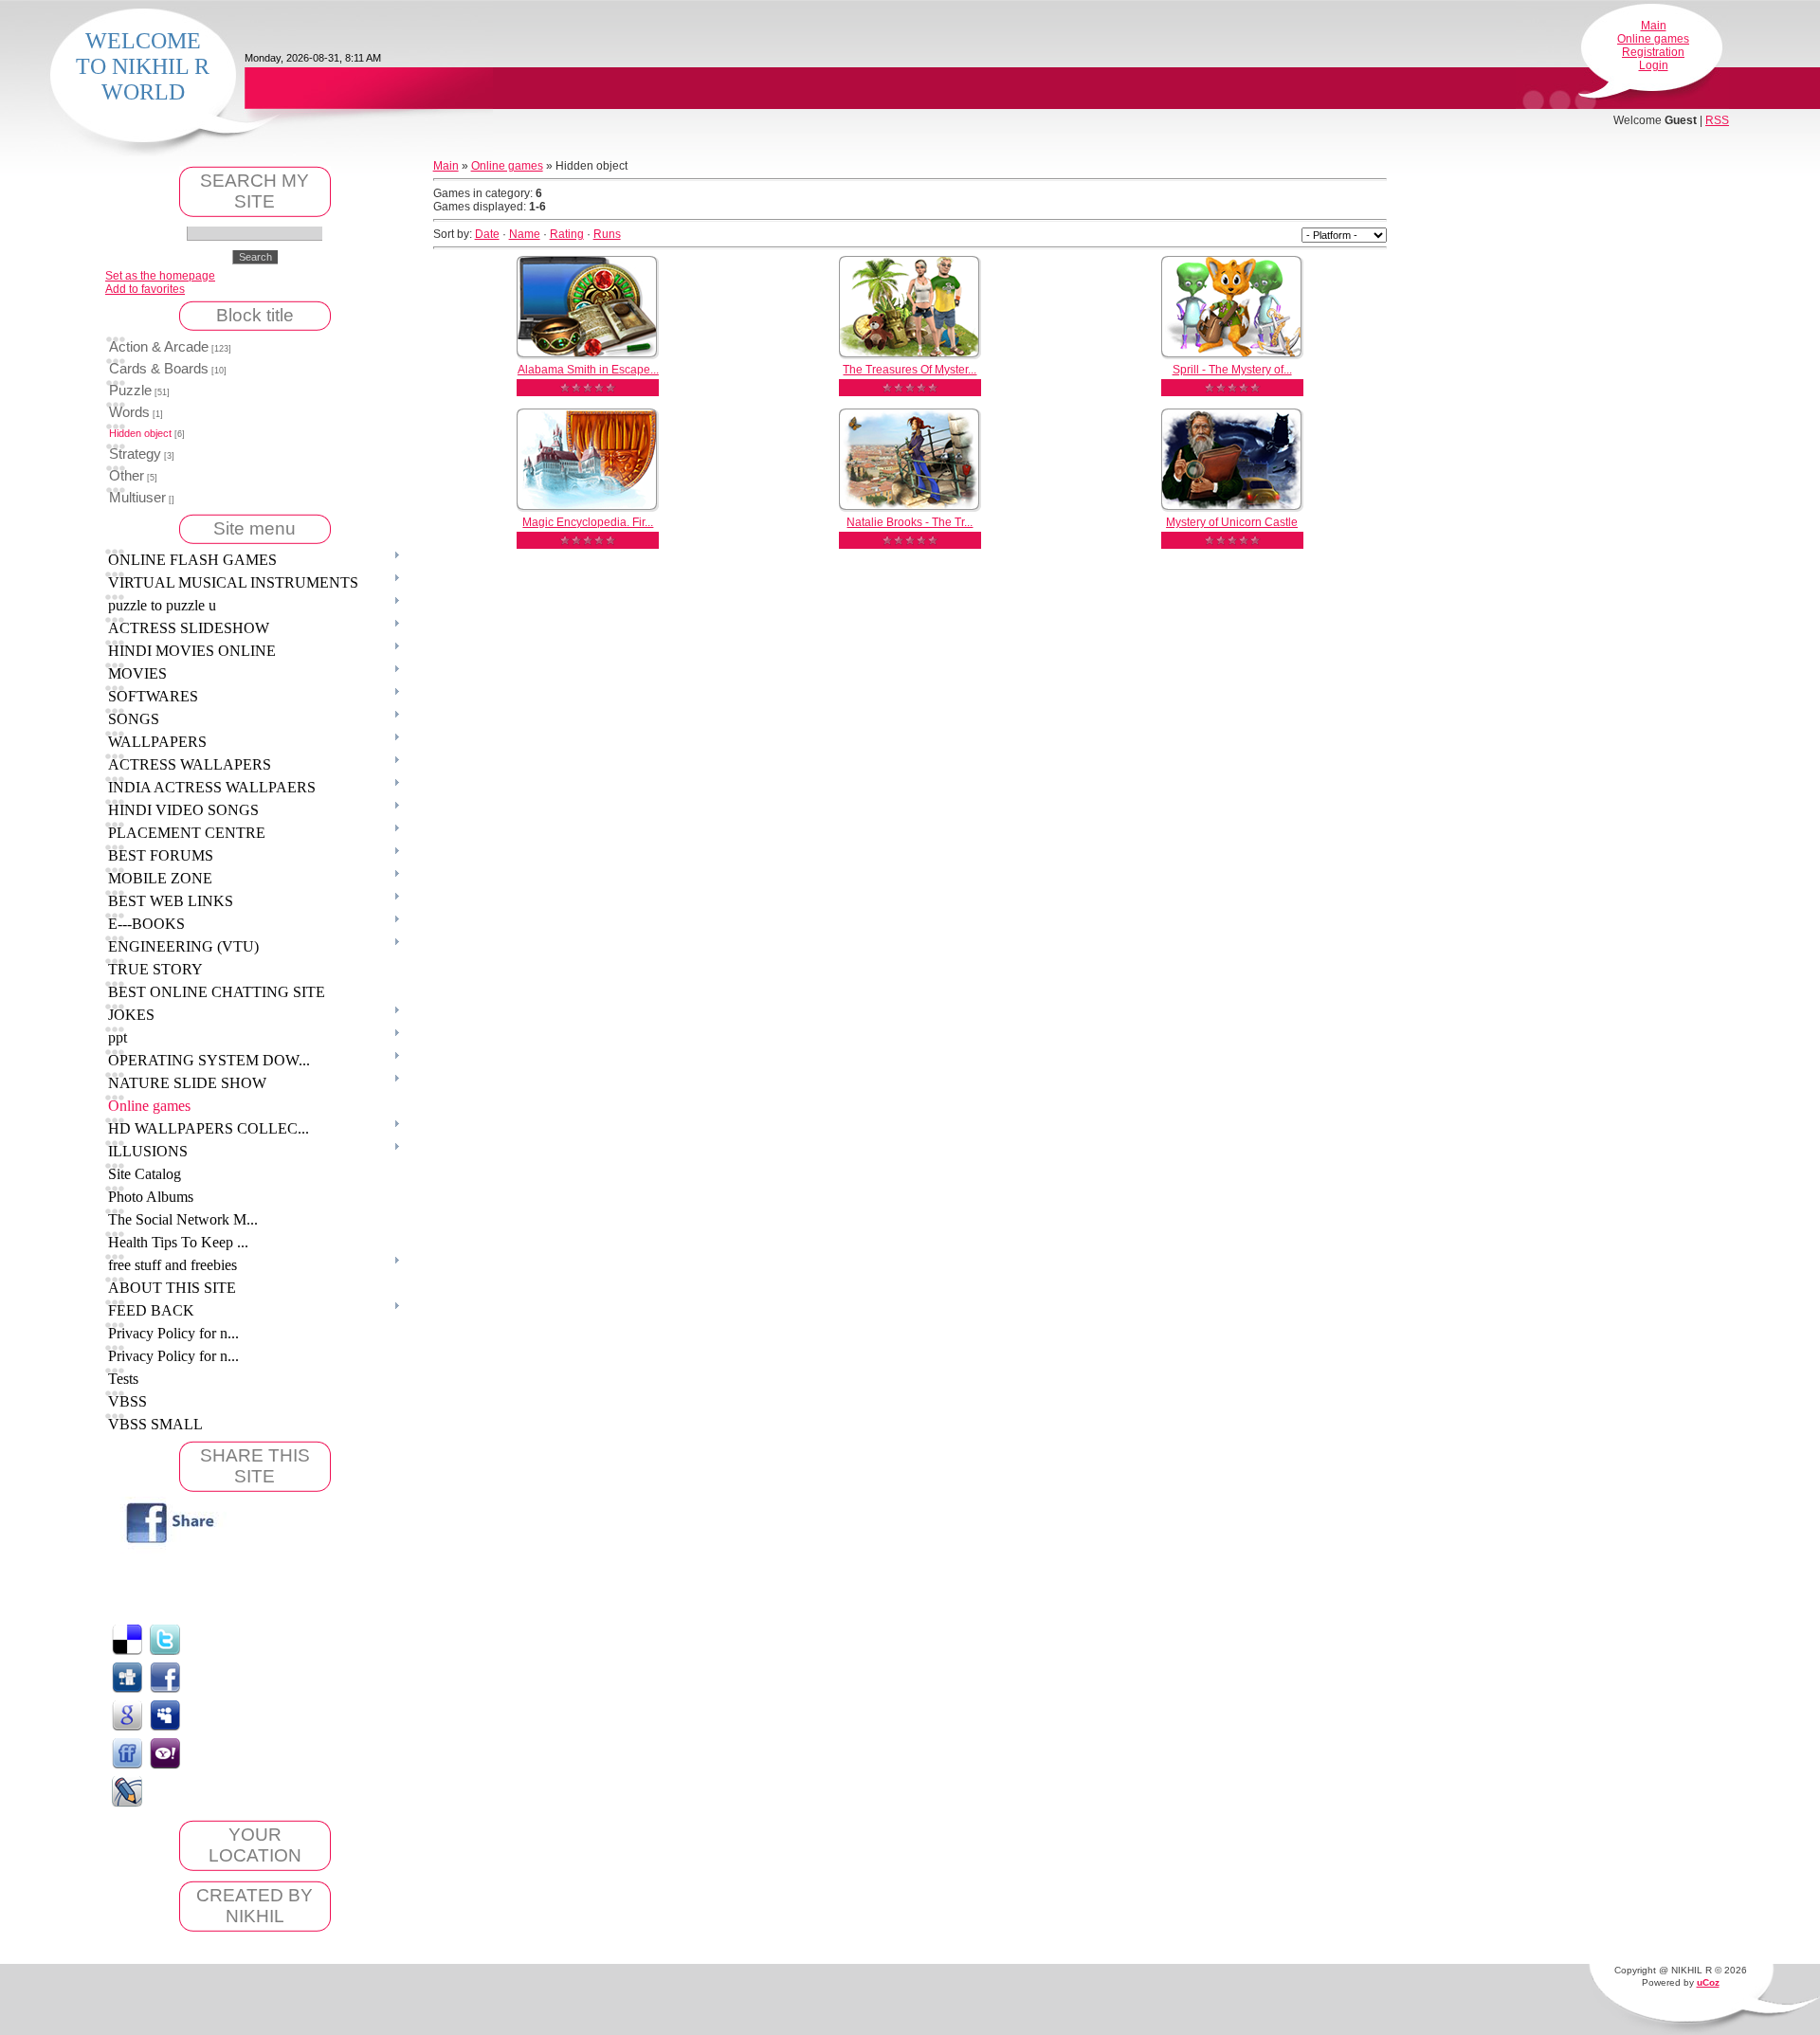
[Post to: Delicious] (127, 1639)
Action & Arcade (159, 347)
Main (1654, 26)
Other (127, 476)
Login (1654, 65)
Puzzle (130, 391)
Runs (607, 234)
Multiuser (137, 498)
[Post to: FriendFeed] (127, 1753)
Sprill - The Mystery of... (1232, 370)
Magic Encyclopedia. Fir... (588, 522)
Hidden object (140, 433)
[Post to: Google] (127, 1715)
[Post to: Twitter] (165, 1639)
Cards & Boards (159, 369)
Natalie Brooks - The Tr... (910, 522)
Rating (567, 234)
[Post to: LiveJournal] (127, 1790)
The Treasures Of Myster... (910, 370)
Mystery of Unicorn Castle (1232, 522)
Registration (1653, 52)
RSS (1717, 120)
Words (129, 412)
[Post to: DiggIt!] (127, 1677)
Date (487, 234)
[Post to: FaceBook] (165, 1677)
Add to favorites (145, 289)
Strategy (135, 454)
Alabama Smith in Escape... (588, 370)
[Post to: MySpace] (165, 1715)
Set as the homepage (160, 276)
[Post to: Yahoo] (165, 1753)
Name (525, 234)
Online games (1653, 39)
